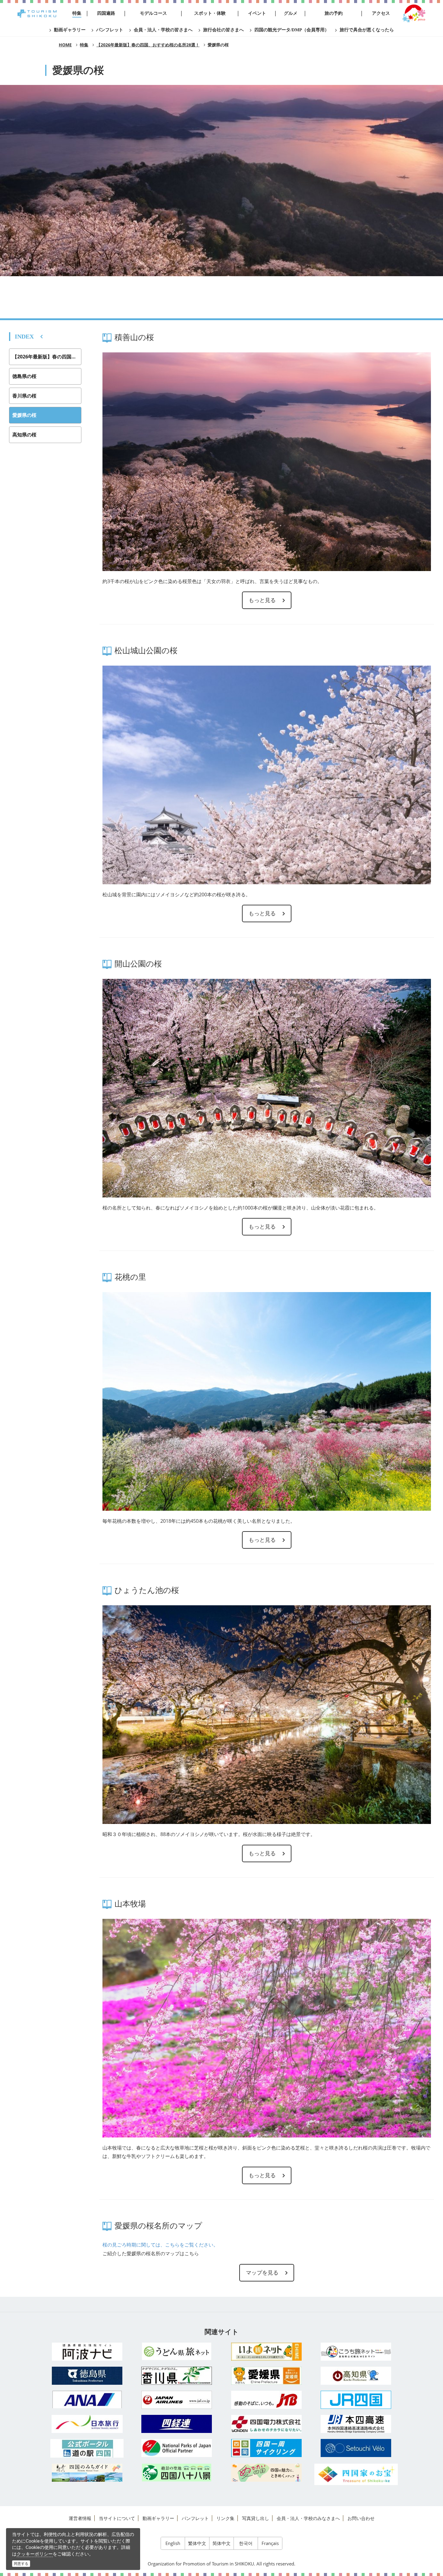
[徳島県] (87, 2376)
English (173, 2543)
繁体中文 (197, 2543)
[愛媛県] (266, 2376)
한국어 (246, 2543)
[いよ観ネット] (266, 2352)
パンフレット (195, 2518)
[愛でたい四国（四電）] (266, 2473)
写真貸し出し (256, 2518)
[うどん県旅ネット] (177, 2351)
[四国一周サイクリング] (266, 2448)
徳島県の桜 (24, 376)
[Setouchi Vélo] (356, 2448)
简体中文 (222, 2543)
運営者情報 (80, 2518)
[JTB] (266, 2400)
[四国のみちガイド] (87, 2473)
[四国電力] (266, 2424)
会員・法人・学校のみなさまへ (308, 2518)
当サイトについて (117, 2518)
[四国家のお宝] (356, 2474)
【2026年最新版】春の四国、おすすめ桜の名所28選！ (47, 357)
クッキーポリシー (35, 2554)
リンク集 (225, 2518)
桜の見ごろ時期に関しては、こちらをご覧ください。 (160, 2245)
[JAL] (177, 2400)
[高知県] (356, 2376)
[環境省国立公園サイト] (177, 2448)
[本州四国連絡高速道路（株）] (356, 2424)
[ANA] (87, 2400)
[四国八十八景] (177, 2473)
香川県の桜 (24, 396)
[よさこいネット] (356, 2352)
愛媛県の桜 (24, 415)
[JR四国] (356, 2400)
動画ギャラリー (158, 2518)
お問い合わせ (361, 2518)
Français (270, 2543)
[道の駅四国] (87, 2448)
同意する (21, 2564)
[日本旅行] (87, 2424)
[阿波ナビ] (87, 2352)
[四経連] (177, 2424)
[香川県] (177, 2376)
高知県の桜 (24, 435)
